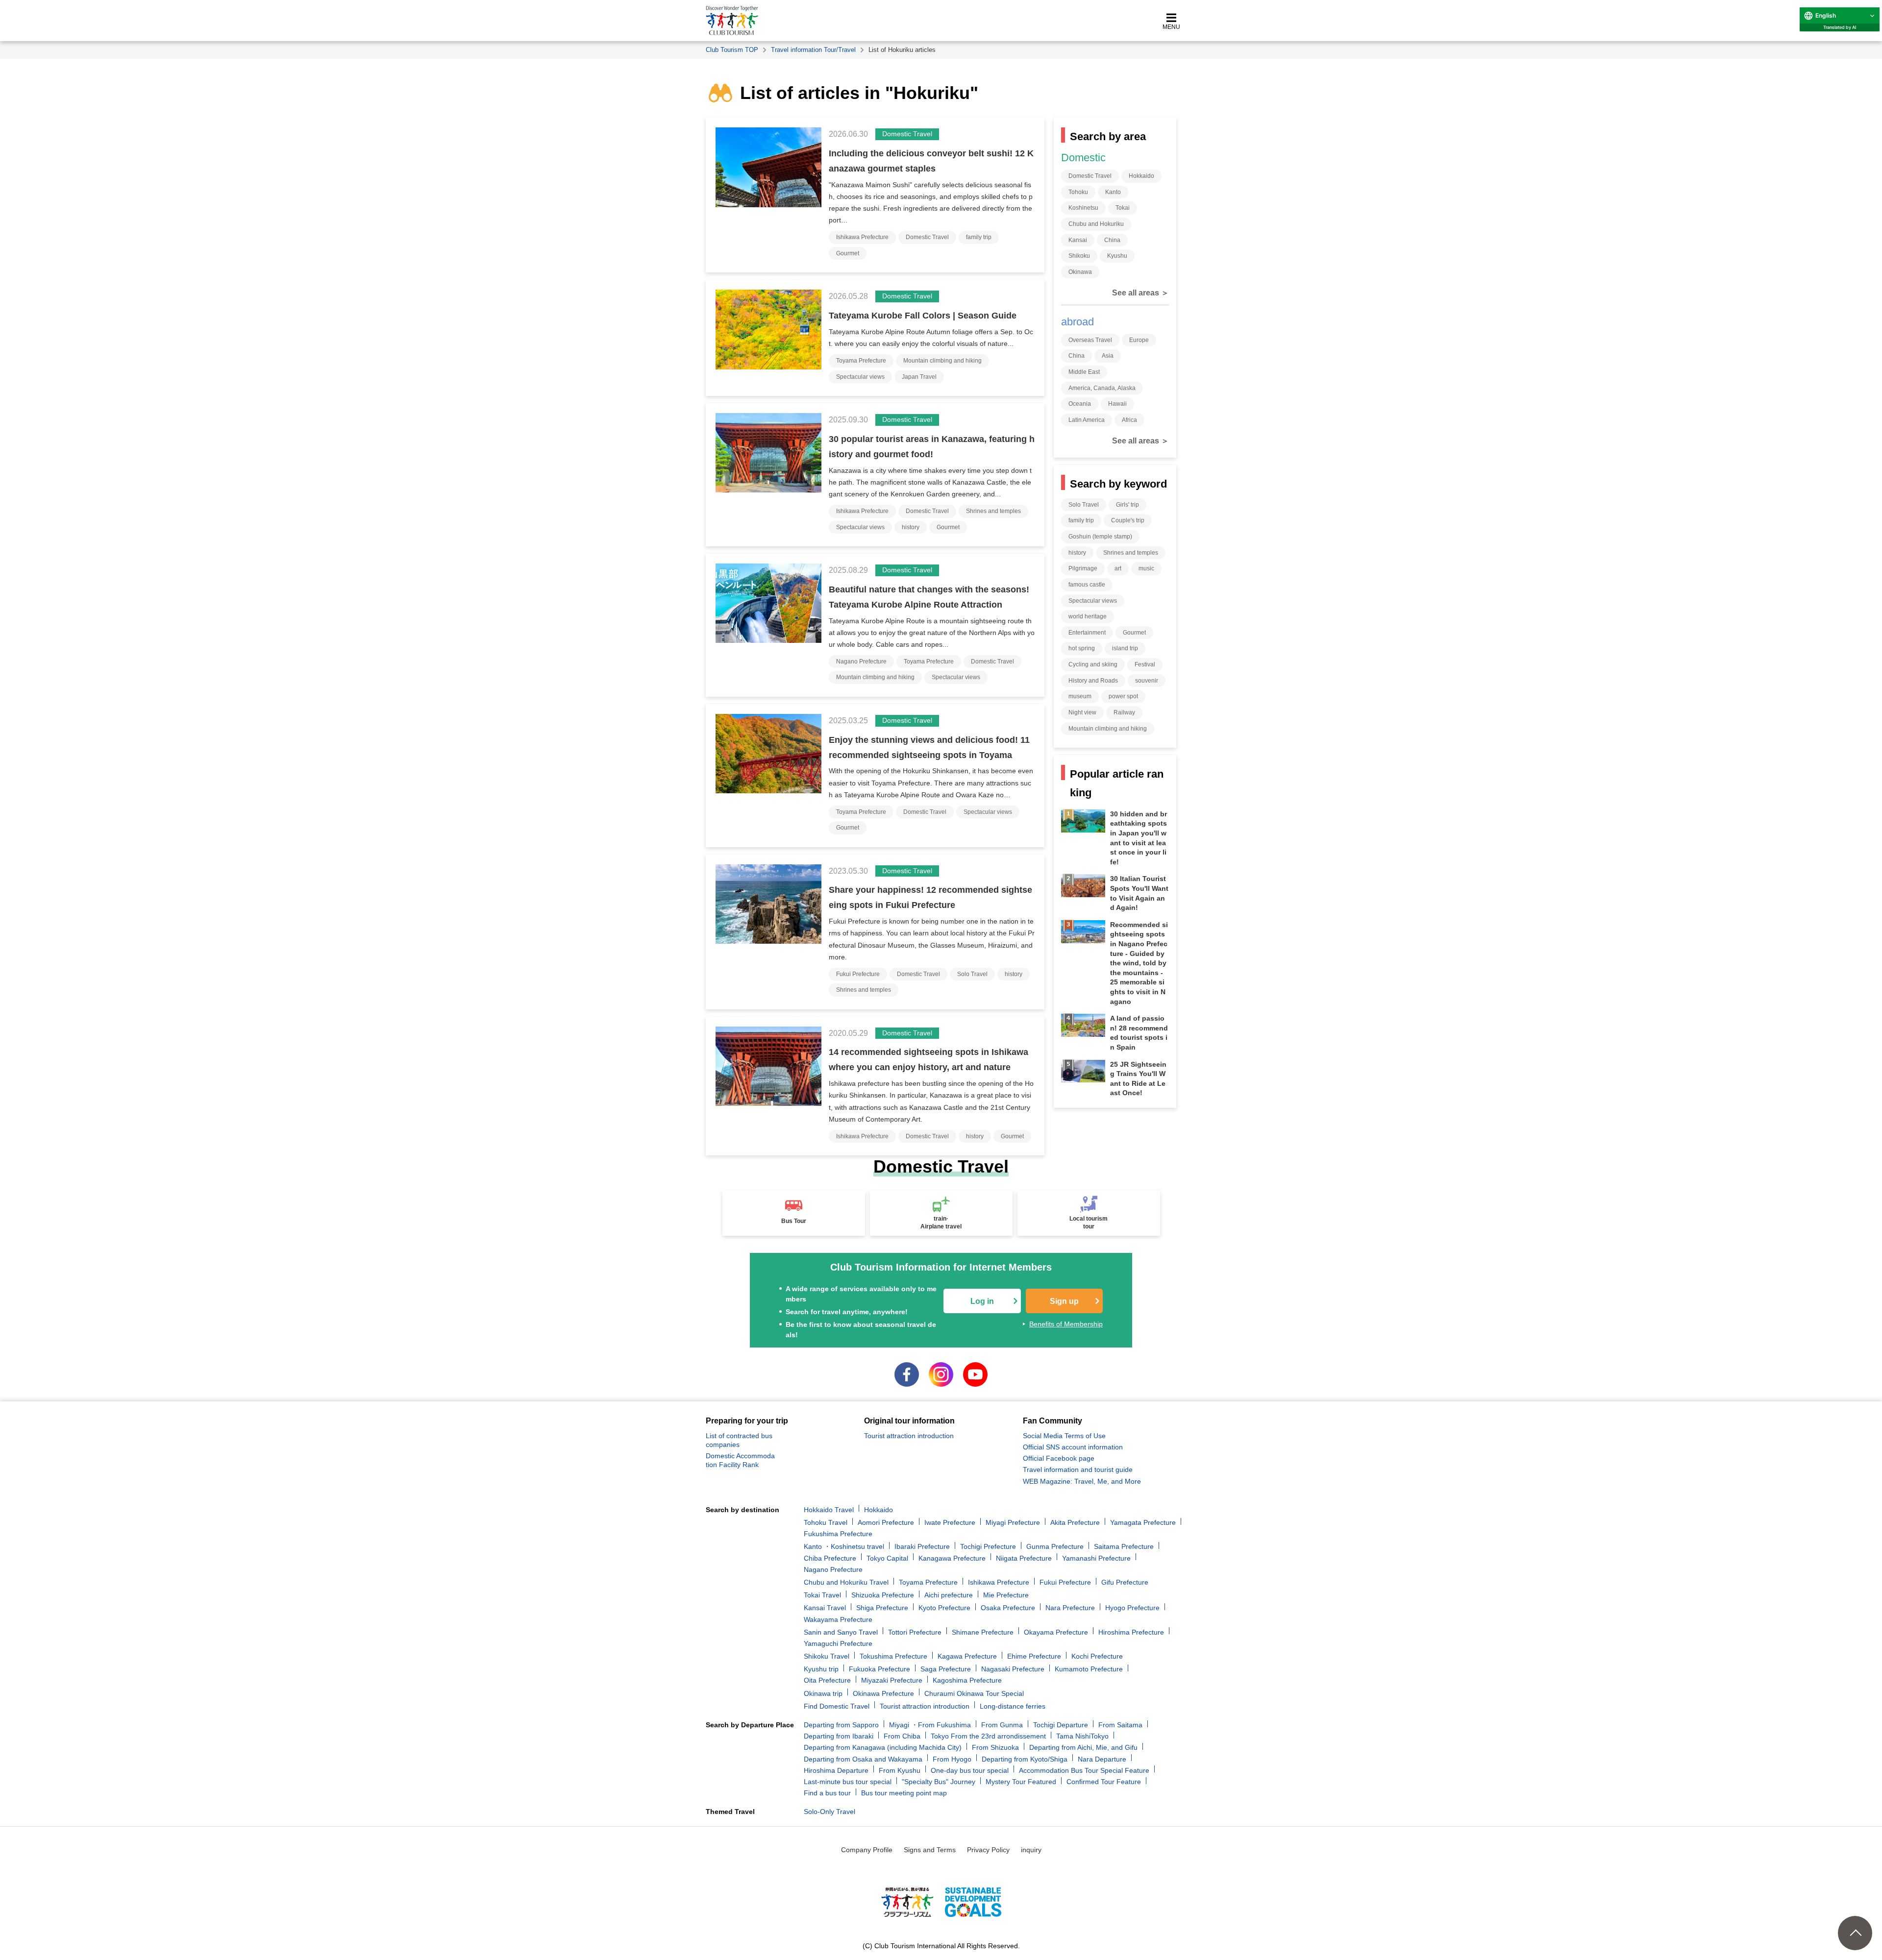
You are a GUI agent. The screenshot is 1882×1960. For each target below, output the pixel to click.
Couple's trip (1128, 520)
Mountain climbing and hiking (942, 361)
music (1146, 568)
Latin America (1087, 420)
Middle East (1084, 372)
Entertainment (1087, 633)
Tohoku (1078, 192)
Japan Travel (919, 377)
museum (1080, 696)
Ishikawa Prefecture (862, 237)
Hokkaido (1141, 176)
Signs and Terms (930, 1850)
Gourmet (848, 253)
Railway (1124, 712)
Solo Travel (972, 974)
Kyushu (1117, 256)
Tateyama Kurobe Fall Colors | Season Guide (923, 316)
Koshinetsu (1083, 208)
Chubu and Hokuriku (1096, 224)
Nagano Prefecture (861, 661)
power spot (1123, 696)
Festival (1145, 664)
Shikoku (1079, 256)
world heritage (1088, 616)
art (1118, 568)
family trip (979, 237)
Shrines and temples (993, 511)
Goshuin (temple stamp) (1100, 537)
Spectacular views (860, 377)
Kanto (1113, 192)
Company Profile (867, 1850)
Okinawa (1080, 272)
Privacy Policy (988, 1850)
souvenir (1147, 681)
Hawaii (1117, 404)
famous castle (1087, 585)
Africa (1129, 420)
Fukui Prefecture (858, 974)
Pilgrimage (1083, 568)
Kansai (1078, 240)
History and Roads (1093, 681)
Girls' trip (1127, 505)
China (1112, 240)
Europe (1139, 340)
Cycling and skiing (1093, 664)
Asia (1108, 356)
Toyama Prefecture (861, 361)
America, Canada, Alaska (1102, 388)
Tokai (1123, 208)
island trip (1125, 648)
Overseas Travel (1090, 340)
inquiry (1031, 1850)
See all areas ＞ (1140, 293)
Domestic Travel (927, 237)
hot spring (1082, 648)
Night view (1082, 712)
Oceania (1080, 404)
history (911, 527)
